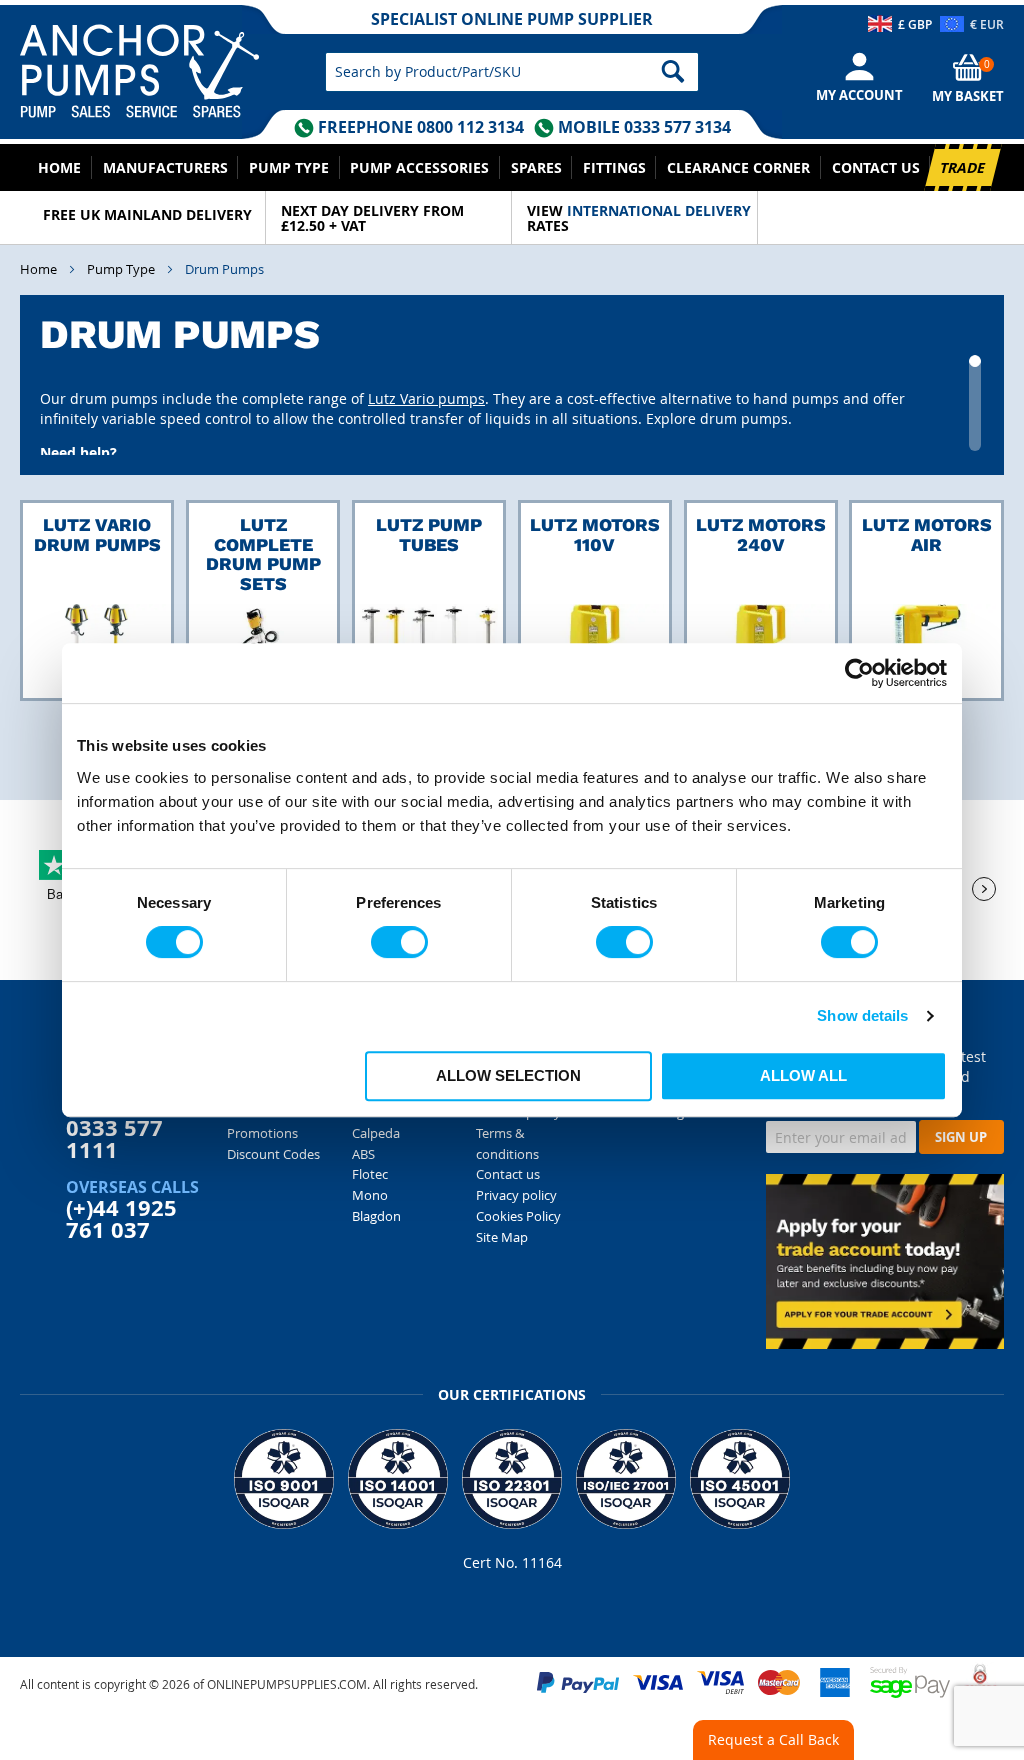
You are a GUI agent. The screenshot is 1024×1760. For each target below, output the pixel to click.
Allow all (803, 1075)
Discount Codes (273, 1154)
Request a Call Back (773, 1739)
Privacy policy (516, 1195)
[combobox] (511, 72)
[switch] (399, 942)
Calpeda (376, 1133)
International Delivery (659, 210)
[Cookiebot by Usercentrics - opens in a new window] (859, 673)
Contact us (508, 1174)
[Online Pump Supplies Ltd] (159, 62)
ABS (363, 1154)
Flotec (370, 1174)
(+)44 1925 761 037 (121, 1218)
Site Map (502, 1237)
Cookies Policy (518, 1216)
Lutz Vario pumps (426, 398)
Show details (862, 1015)
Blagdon (376, 1216)
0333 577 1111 (114, 1138)
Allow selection (508, 1075)
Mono (370, 1195)
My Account (859, 95)
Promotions (262, 1133)
